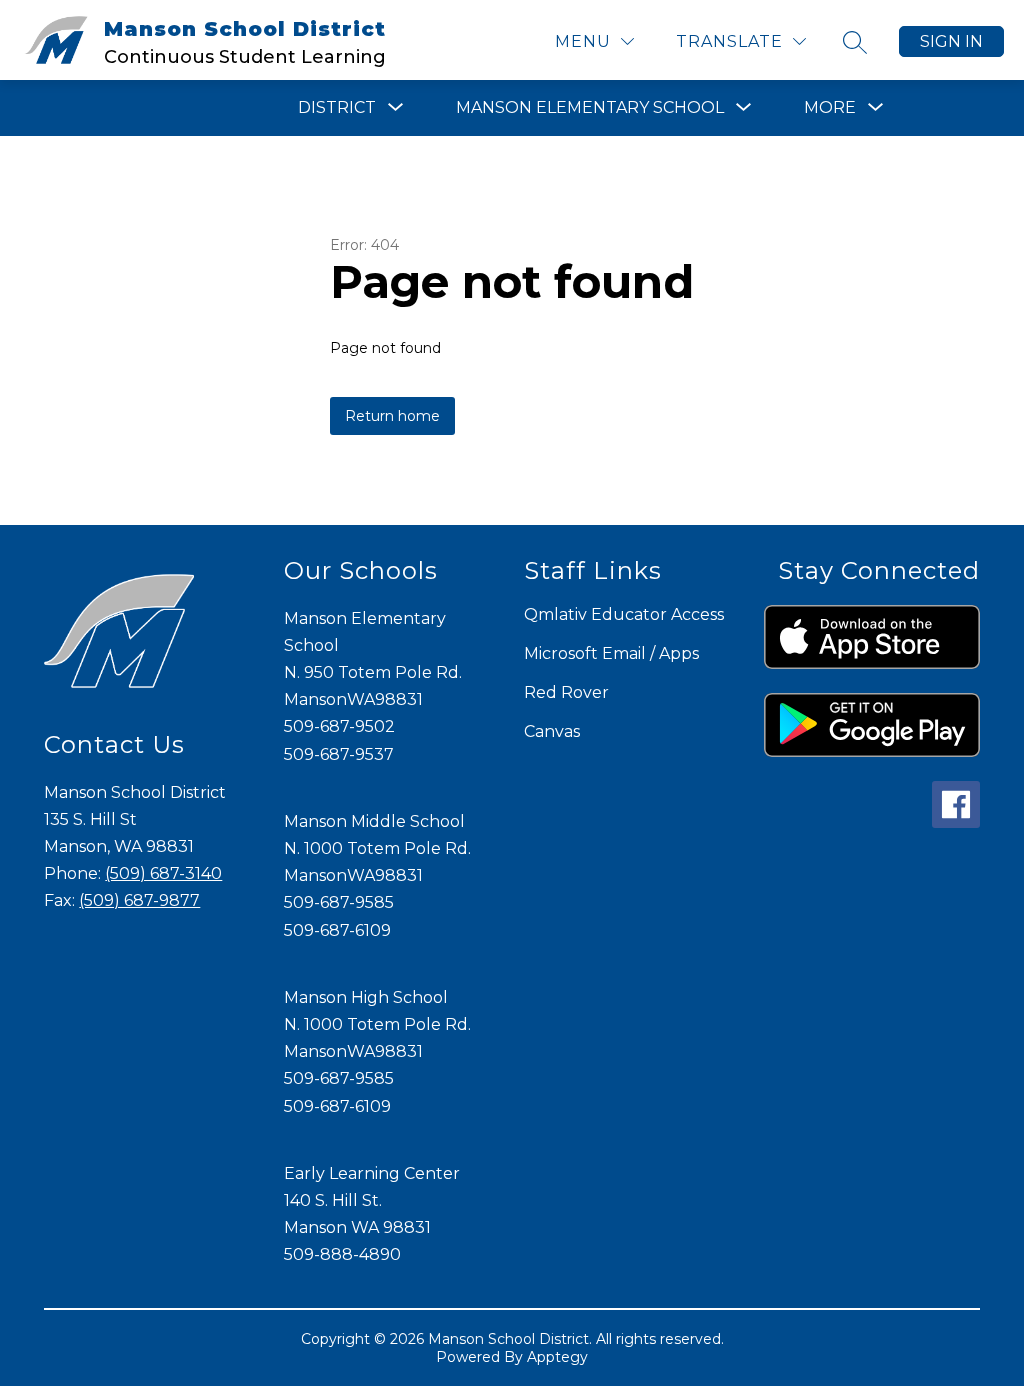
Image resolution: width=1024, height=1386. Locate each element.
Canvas (552, 731)
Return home (392, 416)
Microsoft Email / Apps (611, 653)
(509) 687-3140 (163, 873)
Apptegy (557, 1357)
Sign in (951, 41)
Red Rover (566, 692)
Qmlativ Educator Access (624, 614)
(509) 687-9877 (139, 900)
